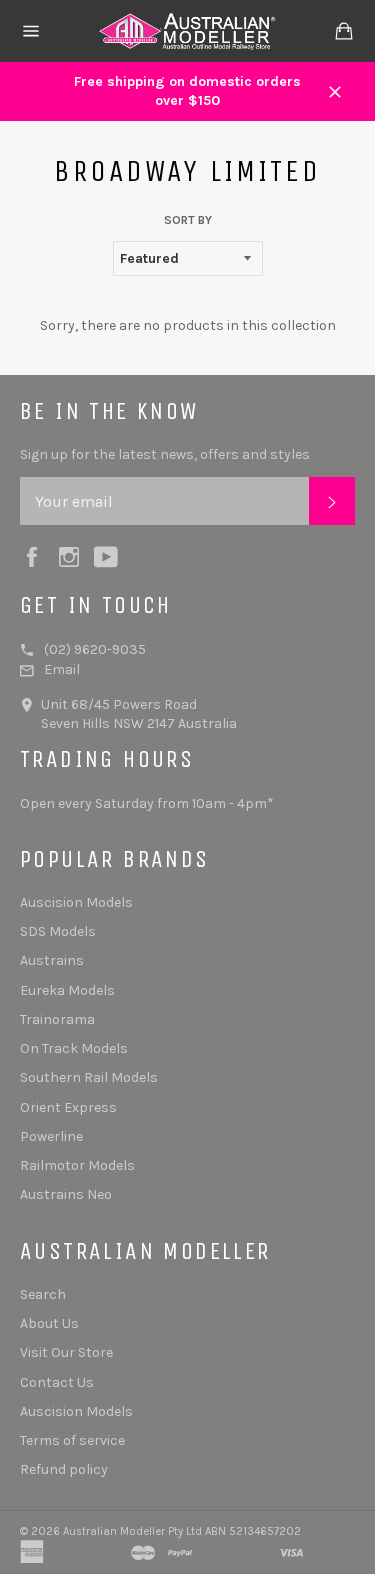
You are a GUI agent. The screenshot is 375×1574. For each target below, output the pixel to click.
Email (62, 669)
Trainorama (57, 1019)
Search (43, 1294)
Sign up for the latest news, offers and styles (165, 454)
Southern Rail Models (89, 1077)
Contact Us (57, 1382)
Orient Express (68, 1107)
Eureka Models (67, 990)
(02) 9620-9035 (95, 649)
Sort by (188, 220)
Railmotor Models (77, 1165)
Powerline (51, 1136)
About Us (49, 1323)
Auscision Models (76, 902)
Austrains (52, 960)
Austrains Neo (66, 1194)
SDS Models (58, 931)
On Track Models (74, 1048)
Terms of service (72, 1440)
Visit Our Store (66, 1352)
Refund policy (64, 1469)
